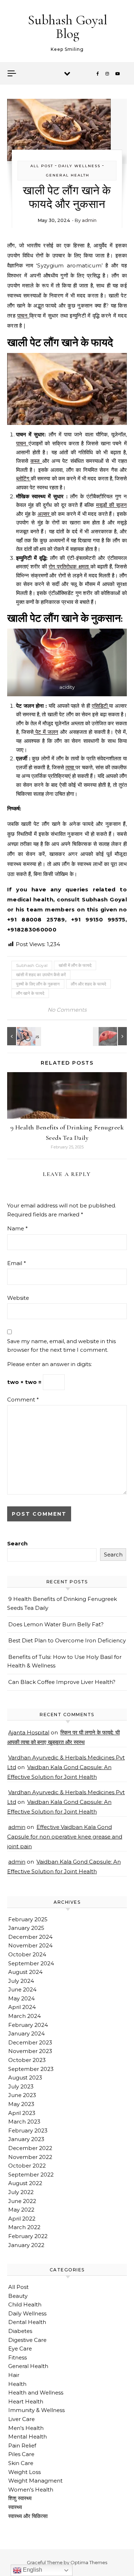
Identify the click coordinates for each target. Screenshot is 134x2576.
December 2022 (30, 2148)
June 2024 (22, 1989)
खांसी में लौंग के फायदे (75, 965)
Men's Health (26, 2428)
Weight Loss (24, 2472)
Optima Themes (89, 2562)
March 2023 (24, 2122)
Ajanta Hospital (29, 1732)
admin (89, 220)
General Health (68, 175)
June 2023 (22, 2095)
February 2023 (28, 2130)
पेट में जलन (46, 732)
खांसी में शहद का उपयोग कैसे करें (41, 975)
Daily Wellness (79, 166)
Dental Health (27, 2322)
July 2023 (21, 2086)
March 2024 (24, 2016)
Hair (14, 2375)
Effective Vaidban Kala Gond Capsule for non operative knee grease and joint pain (65, 1837)
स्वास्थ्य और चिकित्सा (28, 2516)
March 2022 (24, 2227)
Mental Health (28, 2437)
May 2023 (21, 2104)
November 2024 (30, 1945)
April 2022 (22, 2219)
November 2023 (30, 2051)
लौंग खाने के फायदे (30, 993)
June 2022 (22, 2201)
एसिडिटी (101, 706)
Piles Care (21, 2454)
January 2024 (26, 2033)
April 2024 (22, 2007)
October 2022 (27, 2166)
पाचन (23, 316)
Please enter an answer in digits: (49, 1364)
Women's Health (31, 2490)
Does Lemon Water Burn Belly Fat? (56, 1624)
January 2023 (26, 2139)
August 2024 (25, 1972)
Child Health (25, 2304)
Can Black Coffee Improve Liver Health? (62, 1682)
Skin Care (21, 2463)
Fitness (18, 2357)
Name (18, 1228)
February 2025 (28, 1919)
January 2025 (26, 1928)
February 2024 (28, 2025)
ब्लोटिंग (23, 478)
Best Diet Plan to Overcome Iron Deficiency (67, 1640)
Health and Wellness (36, 2393)
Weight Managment (35, 2481)
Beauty (18, 2296)
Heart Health (26, 2401)
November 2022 (30, 2157)
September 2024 (31, 1963)
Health (17, 2384)
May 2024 (21, 1998)
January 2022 (26, 2245)
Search (17, 1543)
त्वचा (70, 767)
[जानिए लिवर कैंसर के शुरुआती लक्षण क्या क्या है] (111, 1036)
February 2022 (28, 2236)
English (32, 2570)
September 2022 (31, 2175)
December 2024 (30, 1937)
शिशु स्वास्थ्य (20, 2498)
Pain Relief (22, 2446)
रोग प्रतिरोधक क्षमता (69, 566)
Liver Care (21, 2419)
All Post (42, 166)
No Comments (67, 1010)
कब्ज (36, 461)
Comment (23, 1400)
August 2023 (25, 2078)
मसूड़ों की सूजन (111, 505)
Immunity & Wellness (36, 2410)
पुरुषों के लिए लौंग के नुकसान (38, 984)
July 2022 (21, 2192)
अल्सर (44, 514)
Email (17, 1263)
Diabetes (20, 2331)
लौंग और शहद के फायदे (88, 984)
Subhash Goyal (32, 965)
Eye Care (20, 2349)
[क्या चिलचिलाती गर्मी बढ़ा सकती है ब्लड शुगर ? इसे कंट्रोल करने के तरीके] (23, 1036)
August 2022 (25, 2183)
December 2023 (30, 2042)
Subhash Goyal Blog (68, 27)
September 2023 (31, 2069)
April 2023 (22, 2113)
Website (18, 1298)
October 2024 (27, 1954)
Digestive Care (27, 2340)
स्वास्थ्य (15, 2507)
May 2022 (21, 2210)
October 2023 (27, 2060)
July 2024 (21, 1981)
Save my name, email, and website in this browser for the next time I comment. (61, 1346)
